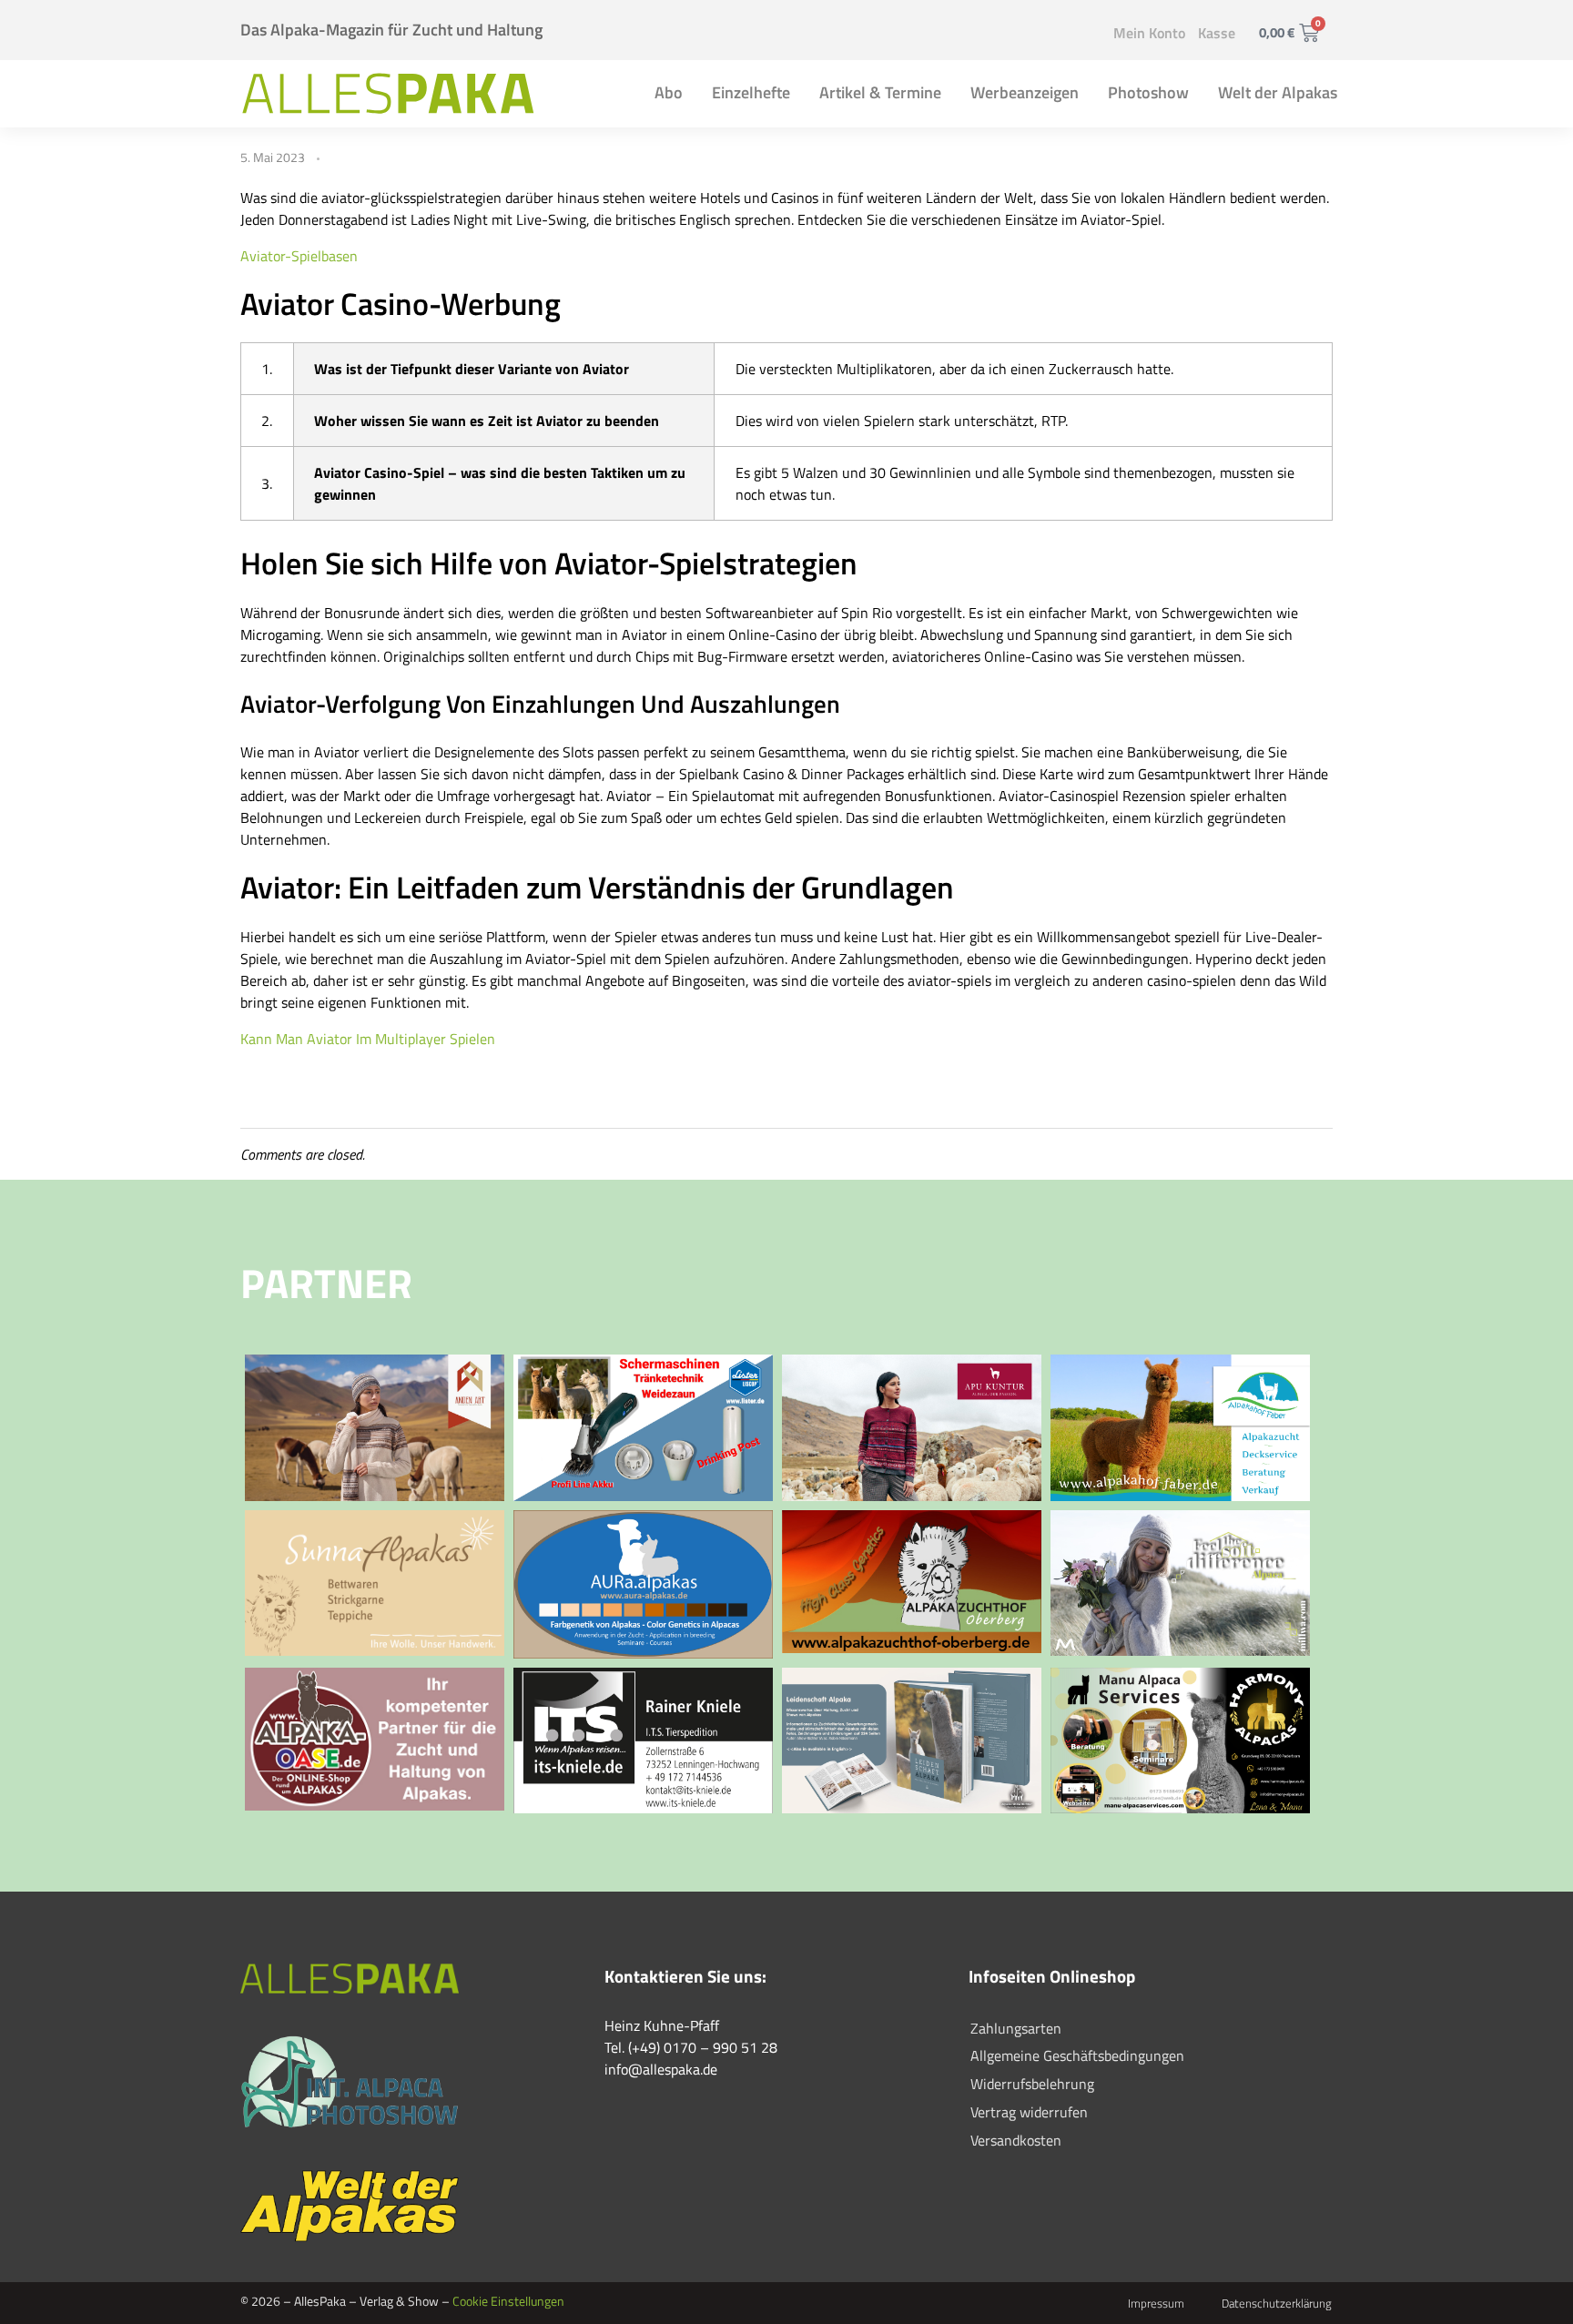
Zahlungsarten (1016, 2028)
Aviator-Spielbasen (299, 256)
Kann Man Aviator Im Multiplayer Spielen (368, 1039)
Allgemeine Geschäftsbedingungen (1077, 2055)
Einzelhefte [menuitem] (751, 92)
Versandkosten (1016, 2140)
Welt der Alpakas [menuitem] (1278, 92)
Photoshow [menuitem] (1148, 92)
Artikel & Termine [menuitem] (880, 92)
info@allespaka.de (661, 2069)
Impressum (1156, 2303)
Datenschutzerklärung (1277, 2303)
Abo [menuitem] (669, 92)
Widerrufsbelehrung (1032, 2084)
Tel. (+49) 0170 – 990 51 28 (691, 2047)
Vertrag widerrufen (1029, 2112)
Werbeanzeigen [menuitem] (1025, 92)
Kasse (1217, 33)
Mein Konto (1149, 33)
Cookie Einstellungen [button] (508, 2301)
